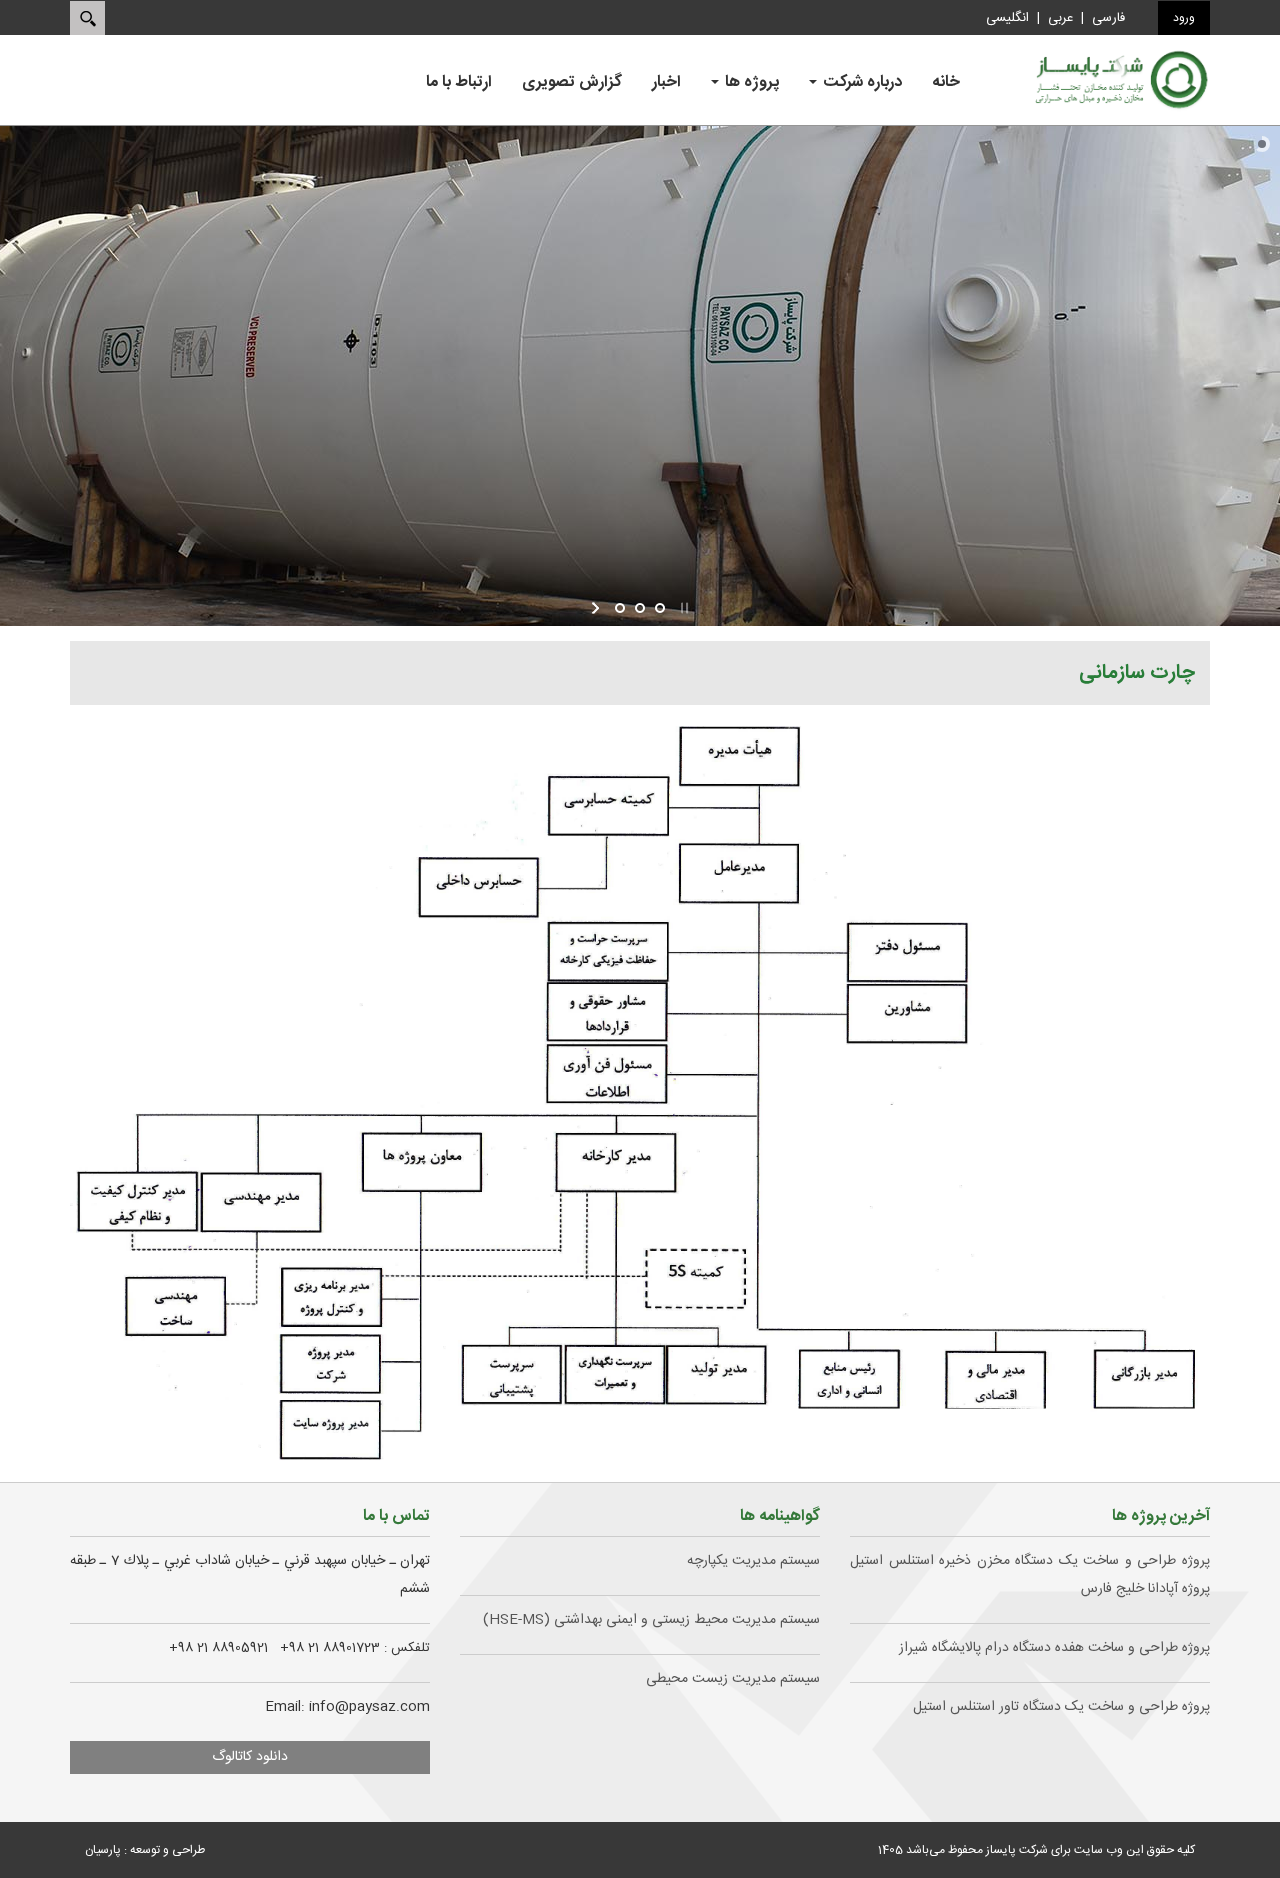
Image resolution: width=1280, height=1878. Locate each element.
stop (682, 608)
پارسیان (103, 1850)
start (597, 608)
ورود (1184, 18)
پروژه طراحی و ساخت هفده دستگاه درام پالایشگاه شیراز (1054, 1648)
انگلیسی (1007, 18)
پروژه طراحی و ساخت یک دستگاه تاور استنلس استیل (1061, 1707)
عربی (1060, 18)
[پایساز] (1120, 80)
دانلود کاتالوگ (250, 1757)
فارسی (1108, 18)
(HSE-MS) (647, 1620)
